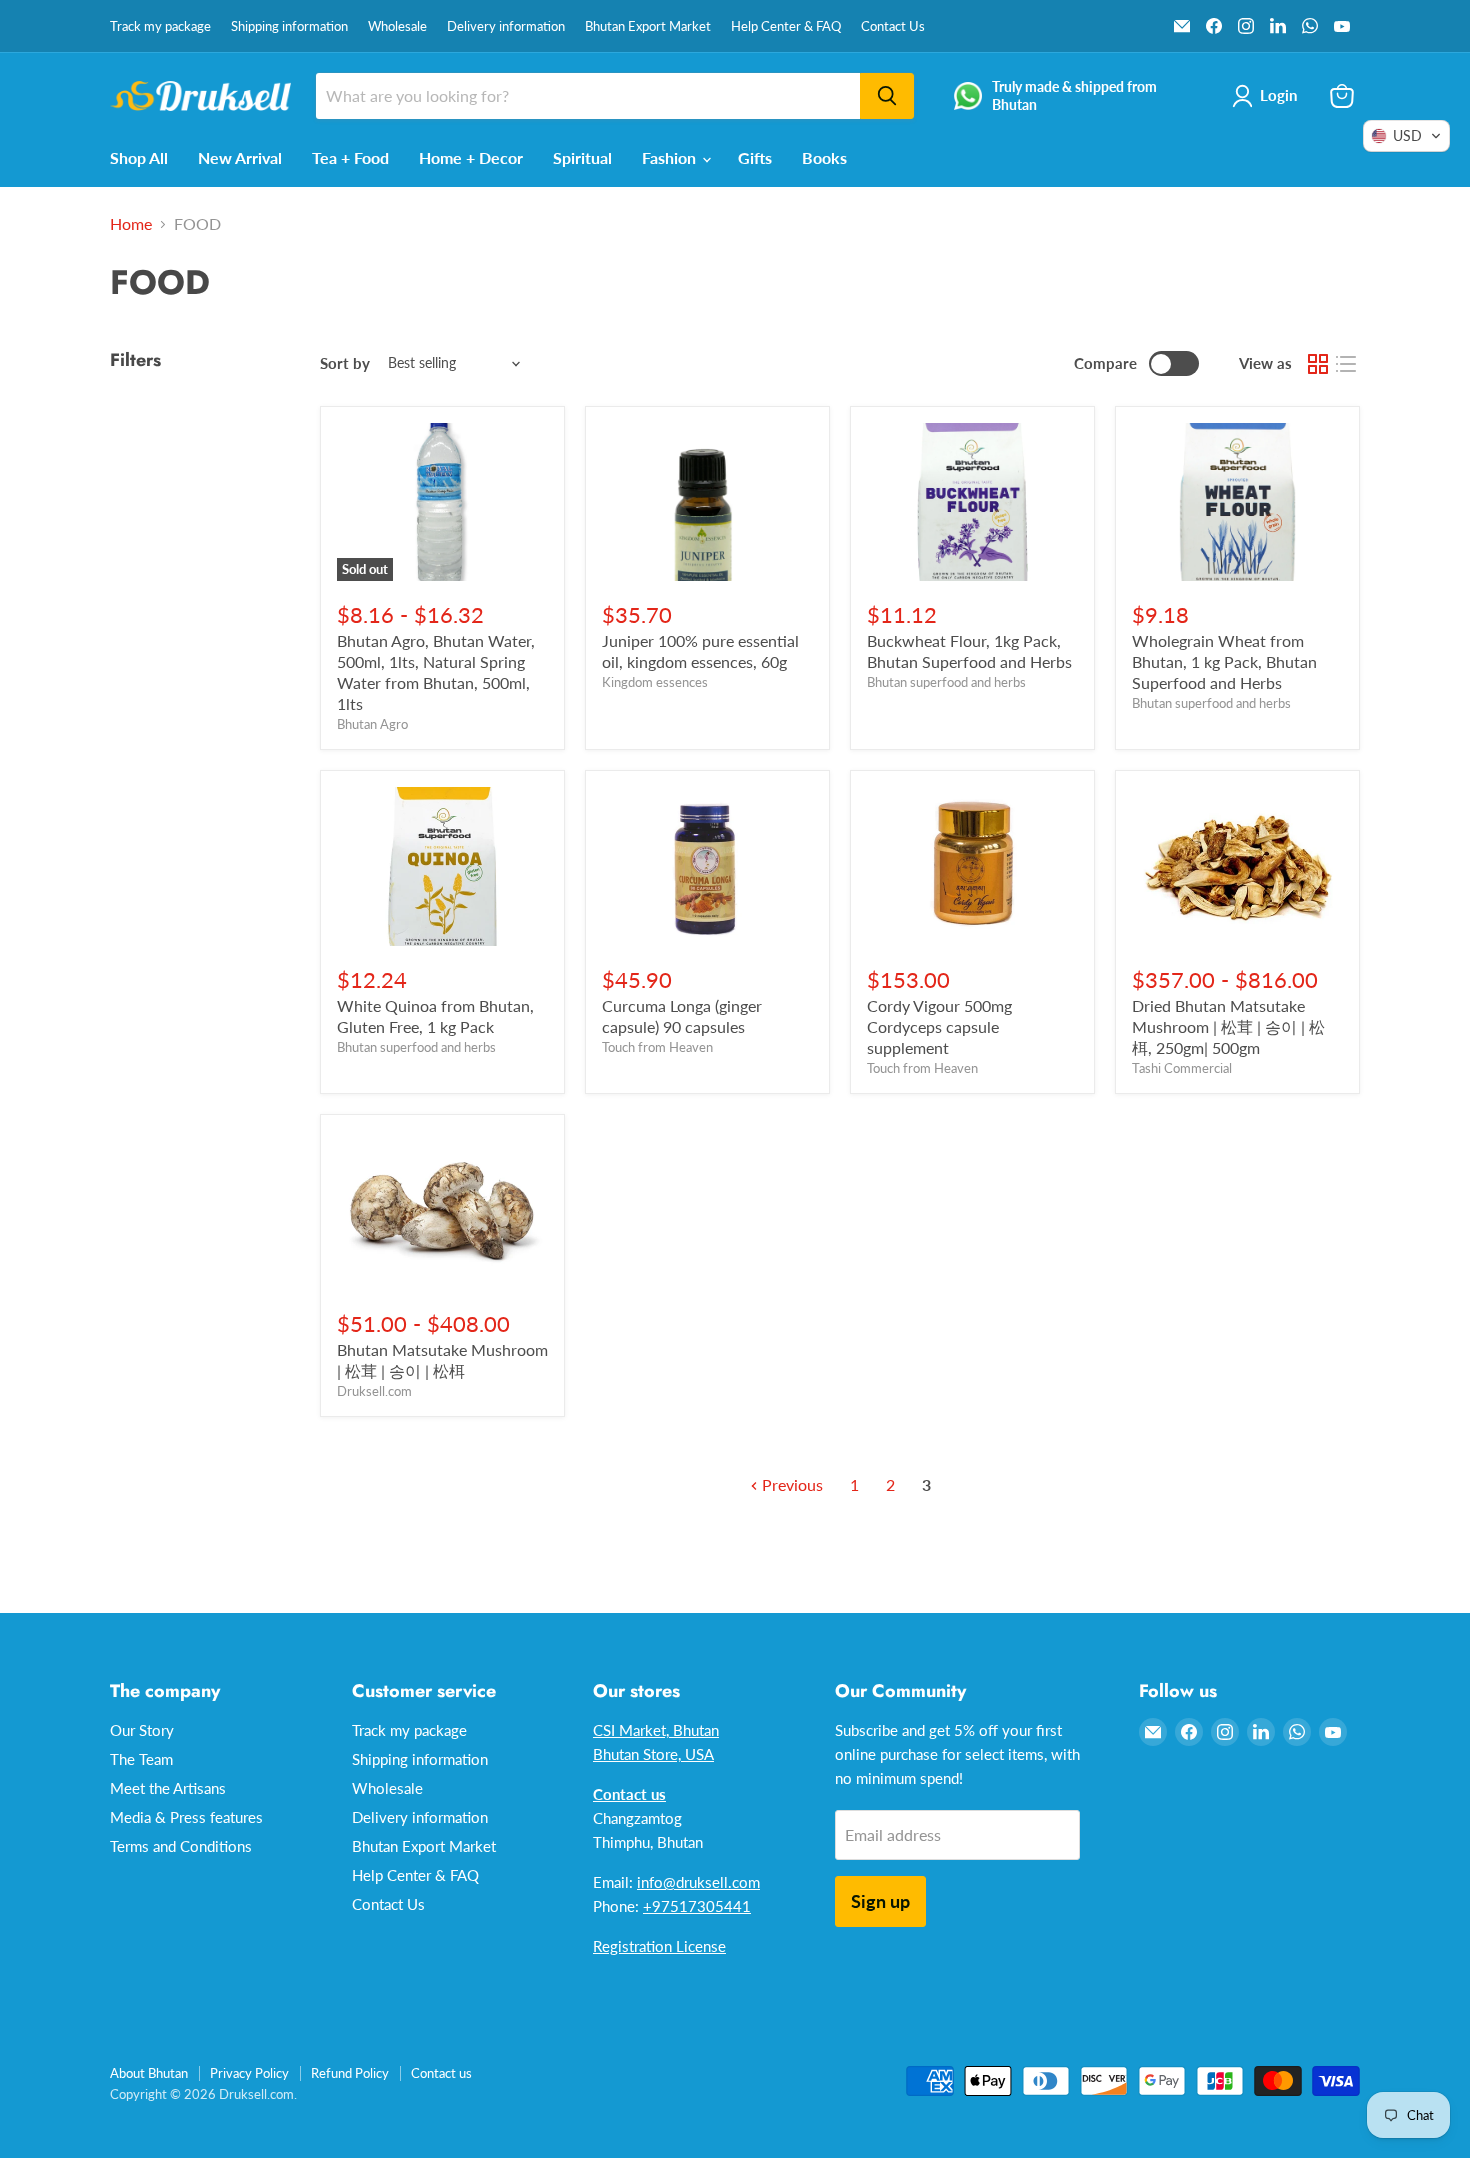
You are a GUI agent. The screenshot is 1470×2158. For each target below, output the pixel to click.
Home (131, 224)
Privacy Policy (249, 2073)
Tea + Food (350, 157)
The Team (141, 1759)
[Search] (887, 96)
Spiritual (582, 157)
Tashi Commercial (1182, 1068)
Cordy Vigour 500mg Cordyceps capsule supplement (939, 1026)
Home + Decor (471, 157)
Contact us (441, 2073)
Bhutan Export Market (648, 26)
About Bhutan (149, 2073)
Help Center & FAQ (786, 26)
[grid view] (1318, 364)
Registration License (659, 1946)
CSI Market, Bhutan (656, 1730)
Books (824, 157)
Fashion (671, 157)
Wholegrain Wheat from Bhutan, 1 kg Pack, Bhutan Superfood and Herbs (1224, 661)
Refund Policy (350, 2073)
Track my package (160, 26)
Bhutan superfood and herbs (946, 682)
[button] (1406, 136)
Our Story (142, 1730)
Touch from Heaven (657, 1047)
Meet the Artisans (168, 1788)
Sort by (345, 363)
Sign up (880, 1901)
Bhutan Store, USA (653, 1754)
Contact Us (893, 26)
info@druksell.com (698, 1882)
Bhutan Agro (372, 724)
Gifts (755, 157)
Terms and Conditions (181, 1846)
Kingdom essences (655, 682)
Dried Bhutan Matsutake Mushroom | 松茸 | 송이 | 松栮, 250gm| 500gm (1228, 1026)
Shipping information (289, 26)
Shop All (139, 157)
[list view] (1346, 364)
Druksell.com (374, 1391)
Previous (790, 1484)
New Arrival (240, 157)
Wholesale (397, 26)
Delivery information (506, 26)
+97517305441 (697, 1906)
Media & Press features (186, 1817)
